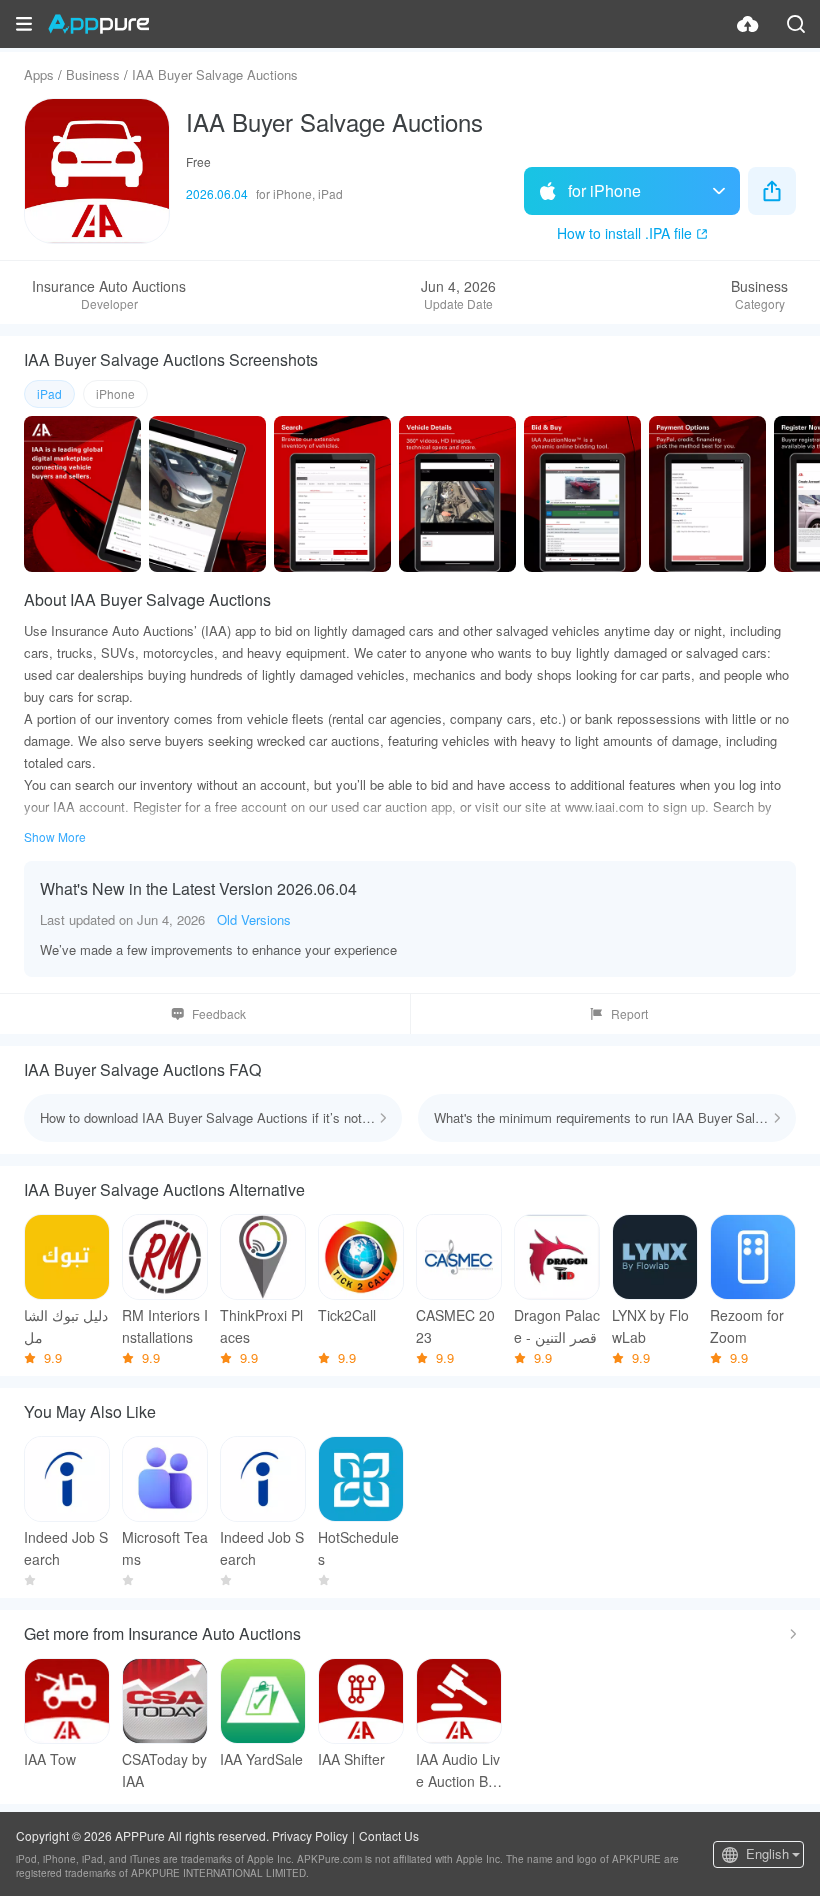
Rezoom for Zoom (747, 1326)
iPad (49, 393)
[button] (24, 24)
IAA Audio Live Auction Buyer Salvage (458, 1770)
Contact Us (389, 1835)
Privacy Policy (310, 1835)
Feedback (219, 1013)
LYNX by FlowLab (650, 1326)
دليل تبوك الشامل (66, 1326)
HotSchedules (358, 1548)
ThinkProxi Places (261, 1326)
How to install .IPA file (624, 233)
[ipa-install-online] (748, 24)
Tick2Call (347, 1315)
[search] (796, 24)
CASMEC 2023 (455, 1326)
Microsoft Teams (165, 1548)
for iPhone (604, 190)
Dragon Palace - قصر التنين (557, 1326)
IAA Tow (50, 1759)
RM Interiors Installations (165, 1326)
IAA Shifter (351, 1759)
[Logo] (98, 24)
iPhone (115, 393)
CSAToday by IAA (164, 1770)
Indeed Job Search (66, 1548)
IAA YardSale (261, 1759)
